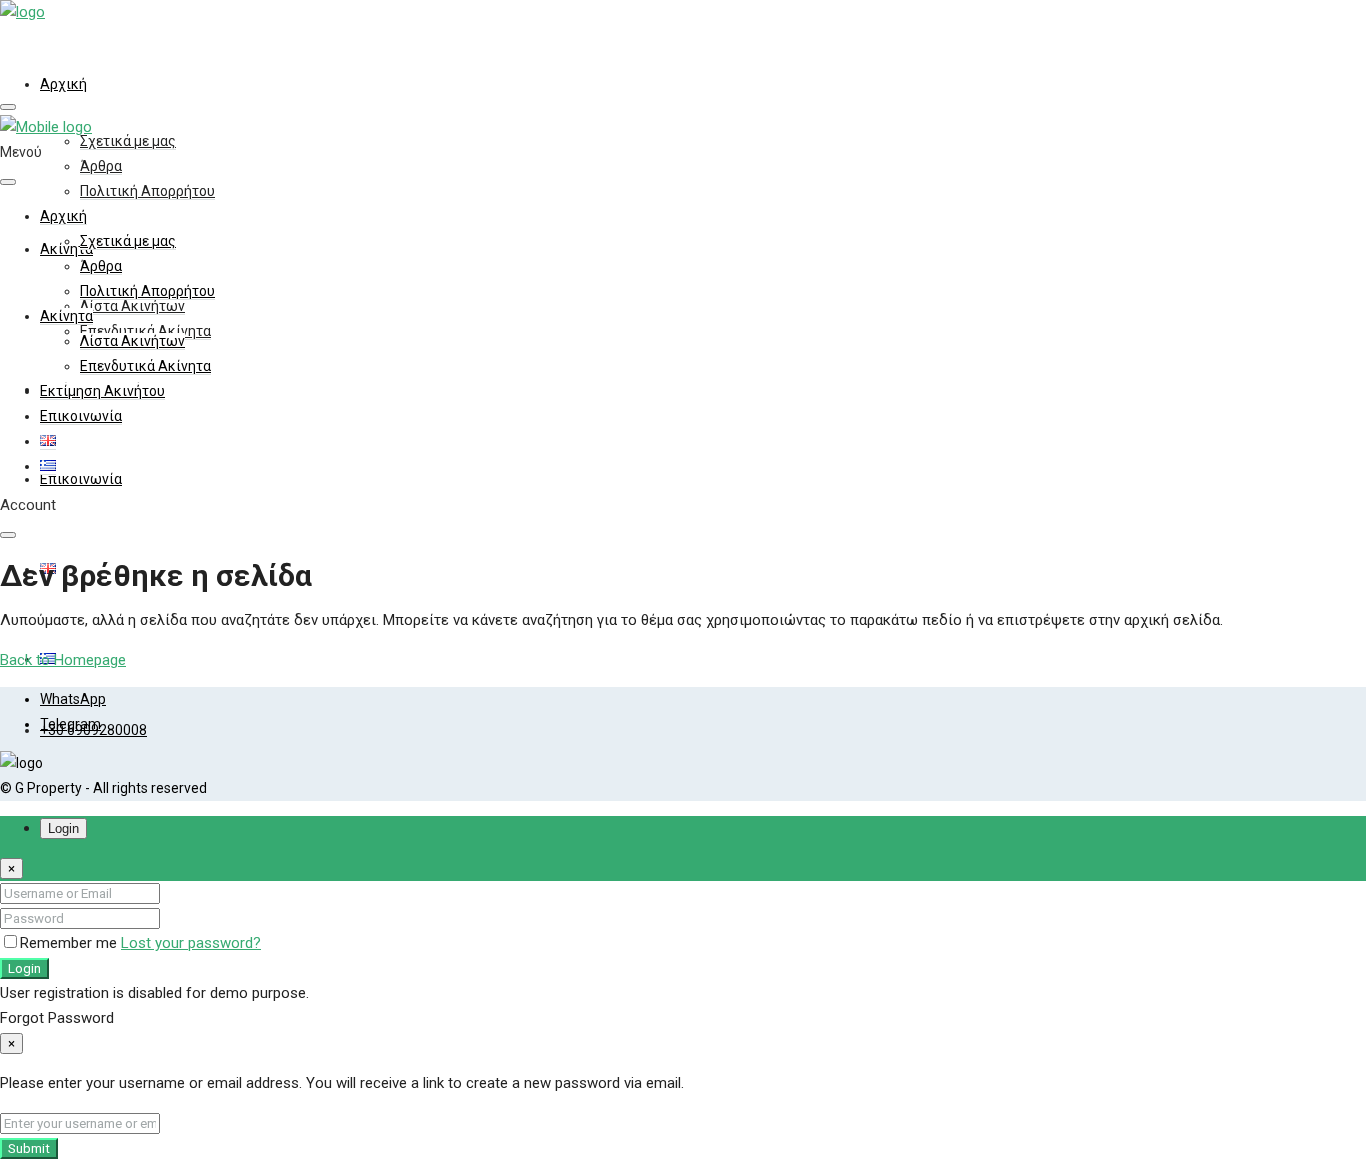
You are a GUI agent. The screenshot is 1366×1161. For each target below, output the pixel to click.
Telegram (70, 724)
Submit (29, 1148)
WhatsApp (73, 699)
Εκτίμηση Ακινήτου (102, 391)
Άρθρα (101, 166)
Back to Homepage (63, 660)
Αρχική (63, 84)
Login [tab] (63, 828)
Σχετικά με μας (128, 141)
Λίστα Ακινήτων (132, 306)
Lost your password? (191, 943)
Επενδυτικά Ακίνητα (145, 366)
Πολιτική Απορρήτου (147, 191)
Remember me (70, 943)
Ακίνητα (66, 316)
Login (24, 968)
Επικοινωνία (81, 479)
